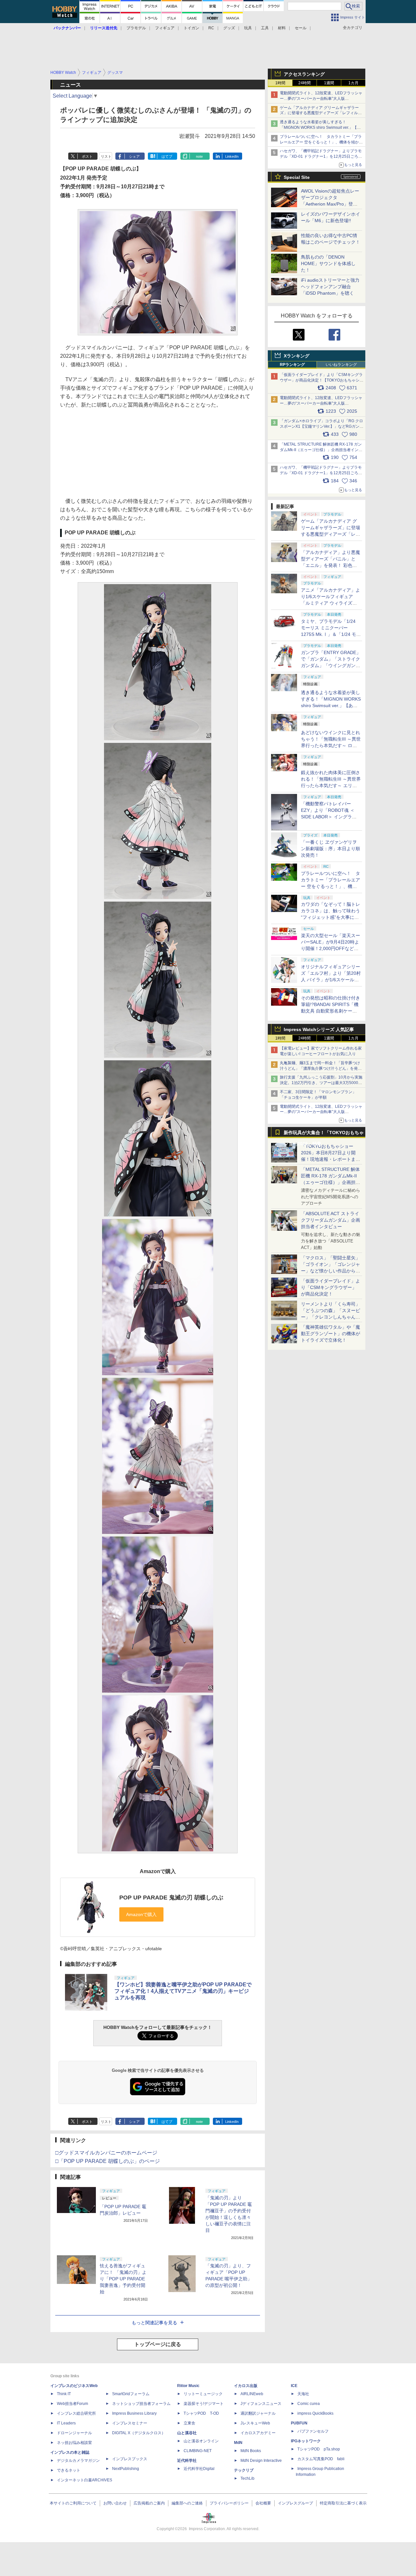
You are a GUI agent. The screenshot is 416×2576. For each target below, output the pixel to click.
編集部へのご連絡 (187, 2503)
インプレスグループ (295, 2503)
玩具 (248, 28)
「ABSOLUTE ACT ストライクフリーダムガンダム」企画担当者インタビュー (331, 1220)
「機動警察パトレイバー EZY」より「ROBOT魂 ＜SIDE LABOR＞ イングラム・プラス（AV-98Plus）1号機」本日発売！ (331, 817)
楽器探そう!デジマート (204, 2404)
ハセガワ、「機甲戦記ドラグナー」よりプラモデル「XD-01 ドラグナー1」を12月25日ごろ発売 (321, 156)
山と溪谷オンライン (201, 2441)
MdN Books (251, 2451)
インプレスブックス (130, 2459)
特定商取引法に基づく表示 (343, 2503)
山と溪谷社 (187, 2433)
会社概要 (263, 2503)
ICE (294, 2386)
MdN (238, 2443)
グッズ (229, 28)
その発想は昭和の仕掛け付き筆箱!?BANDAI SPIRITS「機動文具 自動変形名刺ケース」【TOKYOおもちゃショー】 (331, 1011)
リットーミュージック (203, 2394)
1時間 (280, 83)
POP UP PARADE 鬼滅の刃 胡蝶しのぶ (171, 1898)
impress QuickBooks (315, 2413)
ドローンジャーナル (74, 2433)
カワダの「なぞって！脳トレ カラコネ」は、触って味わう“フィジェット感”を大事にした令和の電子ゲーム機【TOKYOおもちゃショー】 (331, 917)
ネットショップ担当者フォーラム (141, 2404)
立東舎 (189, 2423)
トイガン (191, 28)
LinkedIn (232, 156)
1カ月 (353, 83)
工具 (265, 28)
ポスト (87, 156)
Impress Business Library (134, 2413)
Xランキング (297, 356)
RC (211, 28)
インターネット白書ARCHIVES (84, 2480)
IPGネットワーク (306, 2441)
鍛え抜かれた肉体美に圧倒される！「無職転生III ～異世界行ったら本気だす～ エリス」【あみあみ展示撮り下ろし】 (331, 785)
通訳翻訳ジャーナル (258, 2413)
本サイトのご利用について (73, 2503)
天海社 (303, 2394)
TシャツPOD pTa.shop (319, 2449)
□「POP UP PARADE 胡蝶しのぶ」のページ (108, 2161)
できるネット (69, 2470)
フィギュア (165, 28)
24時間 (305, 83)
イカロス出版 (246, 2386)
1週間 (329, 83)
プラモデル (136, 28)
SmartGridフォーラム (131, 2394)
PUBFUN (299, 2423)
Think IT (64, 2394)
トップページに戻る (158, 2344)
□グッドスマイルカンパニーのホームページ (106, 2153)
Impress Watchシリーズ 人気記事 (319, 1029)
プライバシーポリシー (229, 2503)
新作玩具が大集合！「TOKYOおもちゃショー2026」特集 (324, 1134)
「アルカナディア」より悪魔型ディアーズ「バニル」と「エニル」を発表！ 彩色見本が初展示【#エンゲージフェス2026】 (331, 565)
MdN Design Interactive (261, 2461)
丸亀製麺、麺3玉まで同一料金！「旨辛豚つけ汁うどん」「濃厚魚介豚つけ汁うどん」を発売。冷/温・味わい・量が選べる (320, 1068)
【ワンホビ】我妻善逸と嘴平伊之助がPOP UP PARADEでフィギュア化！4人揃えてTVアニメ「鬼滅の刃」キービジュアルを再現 (183, 1991)
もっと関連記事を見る (154, 2323)
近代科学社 (187, 2461)
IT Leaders (66, 2423)
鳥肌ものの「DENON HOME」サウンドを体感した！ (328, 263)
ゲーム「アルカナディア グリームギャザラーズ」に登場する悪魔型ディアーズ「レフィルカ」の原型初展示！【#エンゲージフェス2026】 (331, 534)
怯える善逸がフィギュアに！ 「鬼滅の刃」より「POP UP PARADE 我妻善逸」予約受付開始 (123, 2279)
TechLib (247, 2478)
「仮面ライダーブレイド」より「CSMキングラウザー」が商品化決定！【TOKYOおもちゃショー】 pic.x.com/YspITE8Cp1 (322, 380)
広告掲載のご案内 (149, 2503)
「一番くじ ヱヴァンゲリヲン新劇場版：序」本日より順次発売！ (331, 849)
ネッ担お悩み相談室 (74, 2443)
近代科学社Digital (199, 2469)
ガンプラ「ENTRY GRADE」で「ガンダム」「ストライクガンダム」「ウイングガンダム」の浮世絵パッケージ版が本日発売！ (331, 665)
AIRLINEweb (252, 2394)
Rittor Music (188, 2386)
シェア (134, 156)
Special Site (297, 177)
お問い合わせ (115, 2503)
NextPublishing (126, 2469)
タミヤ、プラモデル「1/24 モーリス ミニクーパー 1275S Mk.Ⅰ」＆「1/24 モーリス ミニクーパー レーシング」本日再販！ (331, 634)
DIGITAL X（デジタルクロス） (139, 2433)
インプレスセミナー (130, 2423)
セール (301, 28)
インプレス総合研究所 (76, 2413)
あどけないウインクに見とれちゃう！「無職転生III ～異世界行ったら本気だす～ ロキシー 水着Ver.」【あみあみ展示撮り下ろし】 (331, 745)
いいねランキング (341, 365)
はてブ (167, 156)
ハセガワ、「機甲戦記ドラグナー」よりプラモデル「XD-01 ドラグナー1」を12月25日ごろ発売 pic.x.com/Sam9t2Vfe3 (321, 473)
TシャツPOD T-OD (201, 2413)
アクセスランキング (304, 74)
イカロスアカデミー (258, 2433)
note (199, 156)
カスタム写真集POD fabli (321, 2459)
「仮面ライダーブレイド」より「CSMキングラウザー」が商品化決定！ (331, 1287)
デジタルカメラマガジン (78, 2461)
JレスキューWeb (255, 2423)
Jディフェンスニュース (261, 2404)
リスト (106, 156)
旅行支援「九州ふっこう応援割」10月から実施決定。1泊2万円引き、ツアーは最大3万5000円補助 (321, 1083)
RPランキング (292, 365)
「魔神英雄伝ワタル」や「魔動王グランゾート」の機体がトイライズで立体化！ (331, 1334)
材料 (282, 28)
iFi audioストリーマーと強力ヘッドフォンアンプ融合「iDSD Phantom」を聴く (330, 287)
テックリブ (244, 2470)
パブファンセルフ (313, 2431)
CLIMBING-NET (198, 2451)
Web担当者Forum (72, 2404)
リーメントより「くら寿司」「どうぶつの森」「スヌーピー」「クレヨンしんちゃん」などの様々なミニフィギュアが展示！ (331, 1317)
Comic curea (309, 2404)
